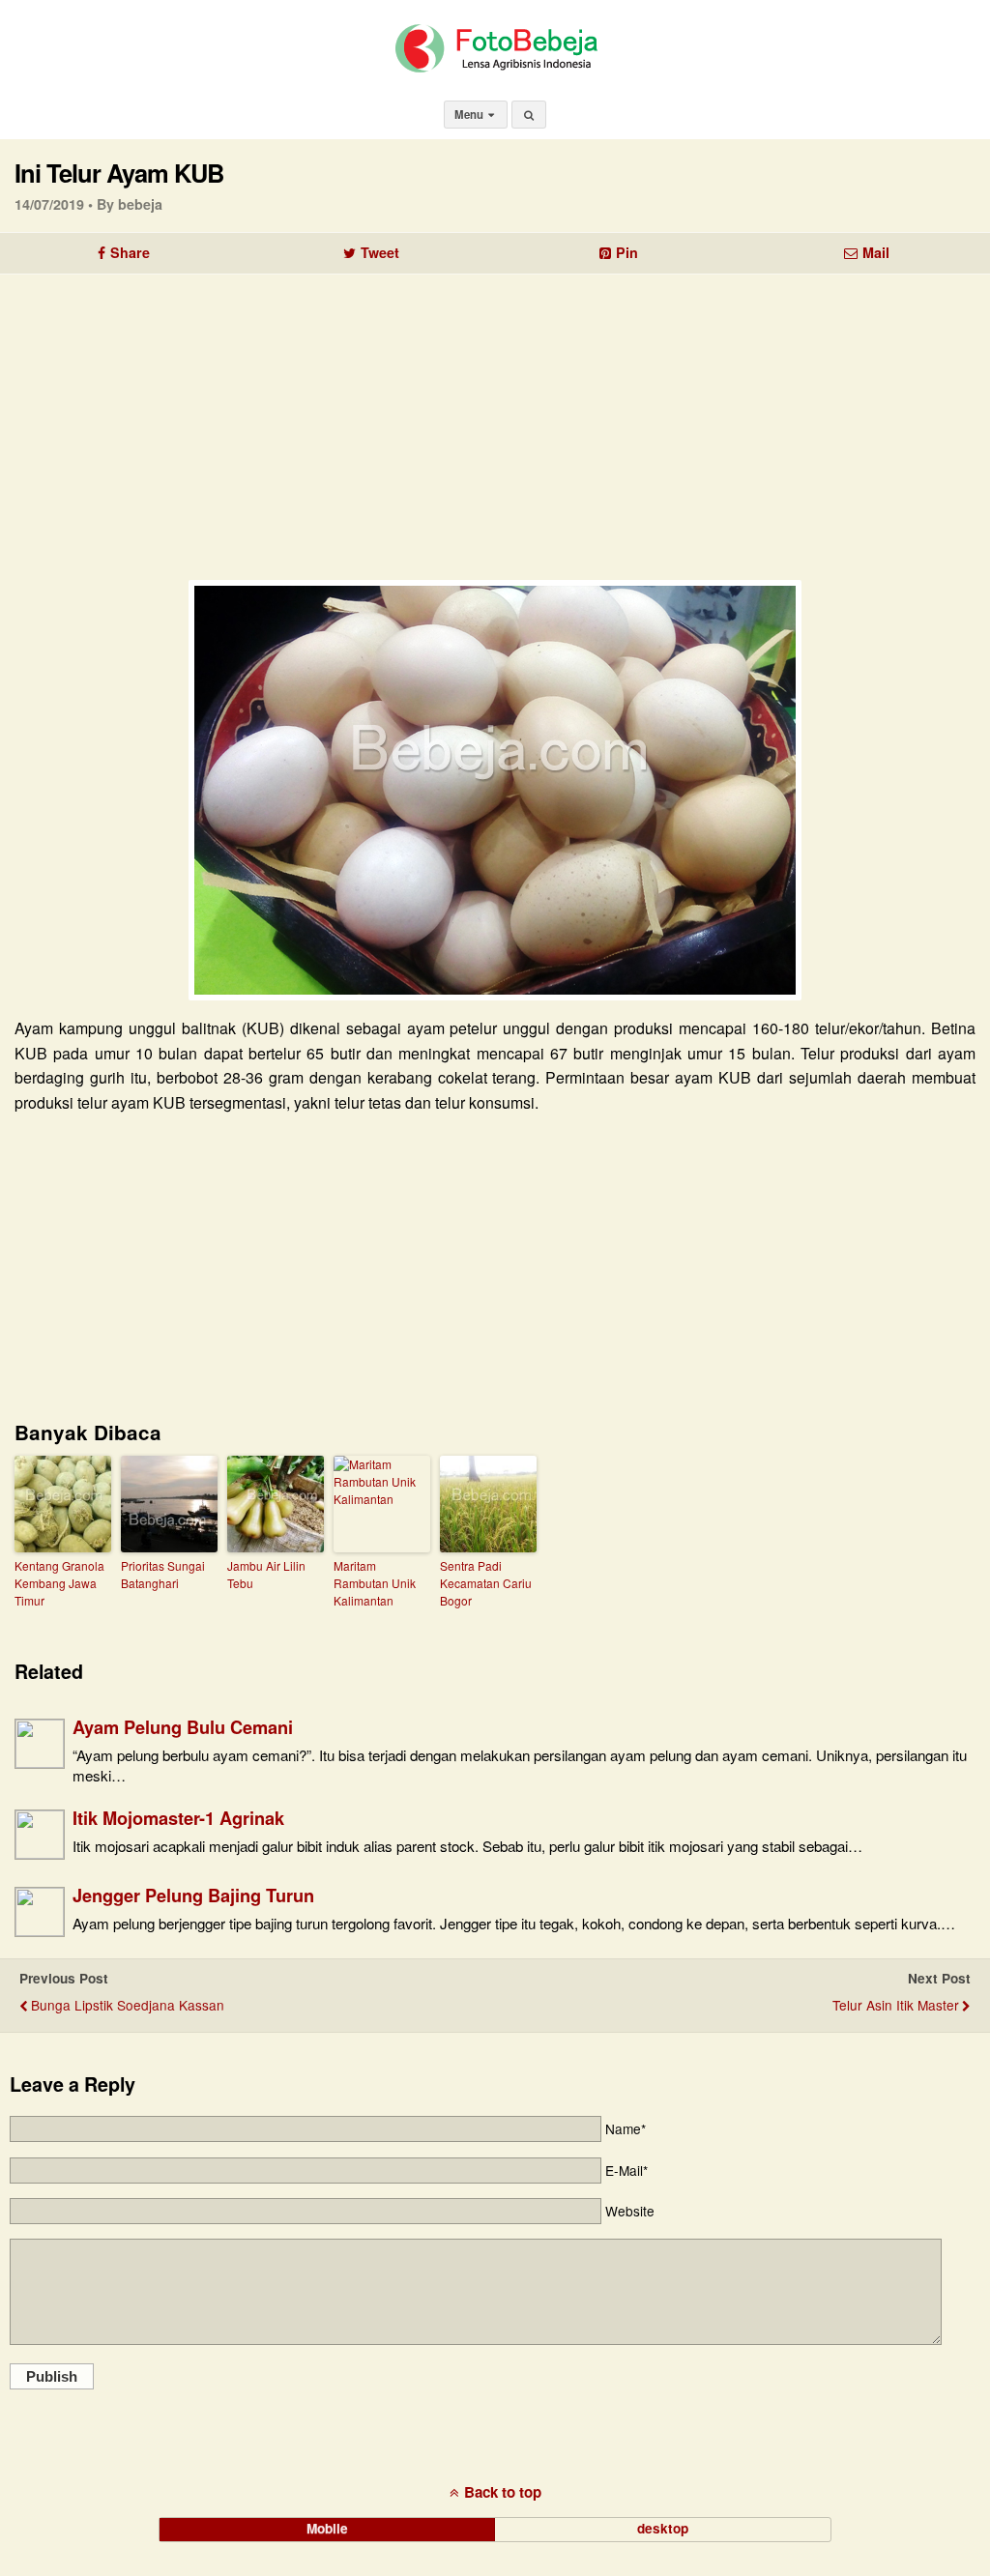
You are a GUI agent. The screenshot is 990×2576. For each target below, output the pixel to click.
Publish (52, 2376)
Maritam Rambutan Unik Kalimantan (375, 1583)
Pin (627, 252)
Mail (876, 252)
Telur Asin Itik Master (896, 2005)
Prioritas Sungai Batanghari (163, 1574)
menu (470, 115)
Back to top (503, 2492)
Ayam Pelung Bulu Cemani (183, 1727)
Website (630, 2211)
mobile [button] (327, 2528)
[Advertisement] (495, 420)
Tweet (380, 252)
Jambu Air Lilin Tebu (266, 1574)
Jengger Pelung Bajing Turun (193, 1895)
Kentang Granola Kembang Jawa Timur (59, 1583)
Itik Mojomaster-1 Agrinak (178, 1818)
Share (130, 252)
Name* (626, 2128)
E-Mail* (626, 2170)
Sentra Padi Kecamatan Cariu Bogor (486, 1583)
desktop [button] (663, 2528)
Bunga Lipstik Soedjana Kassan (128, 2005)
